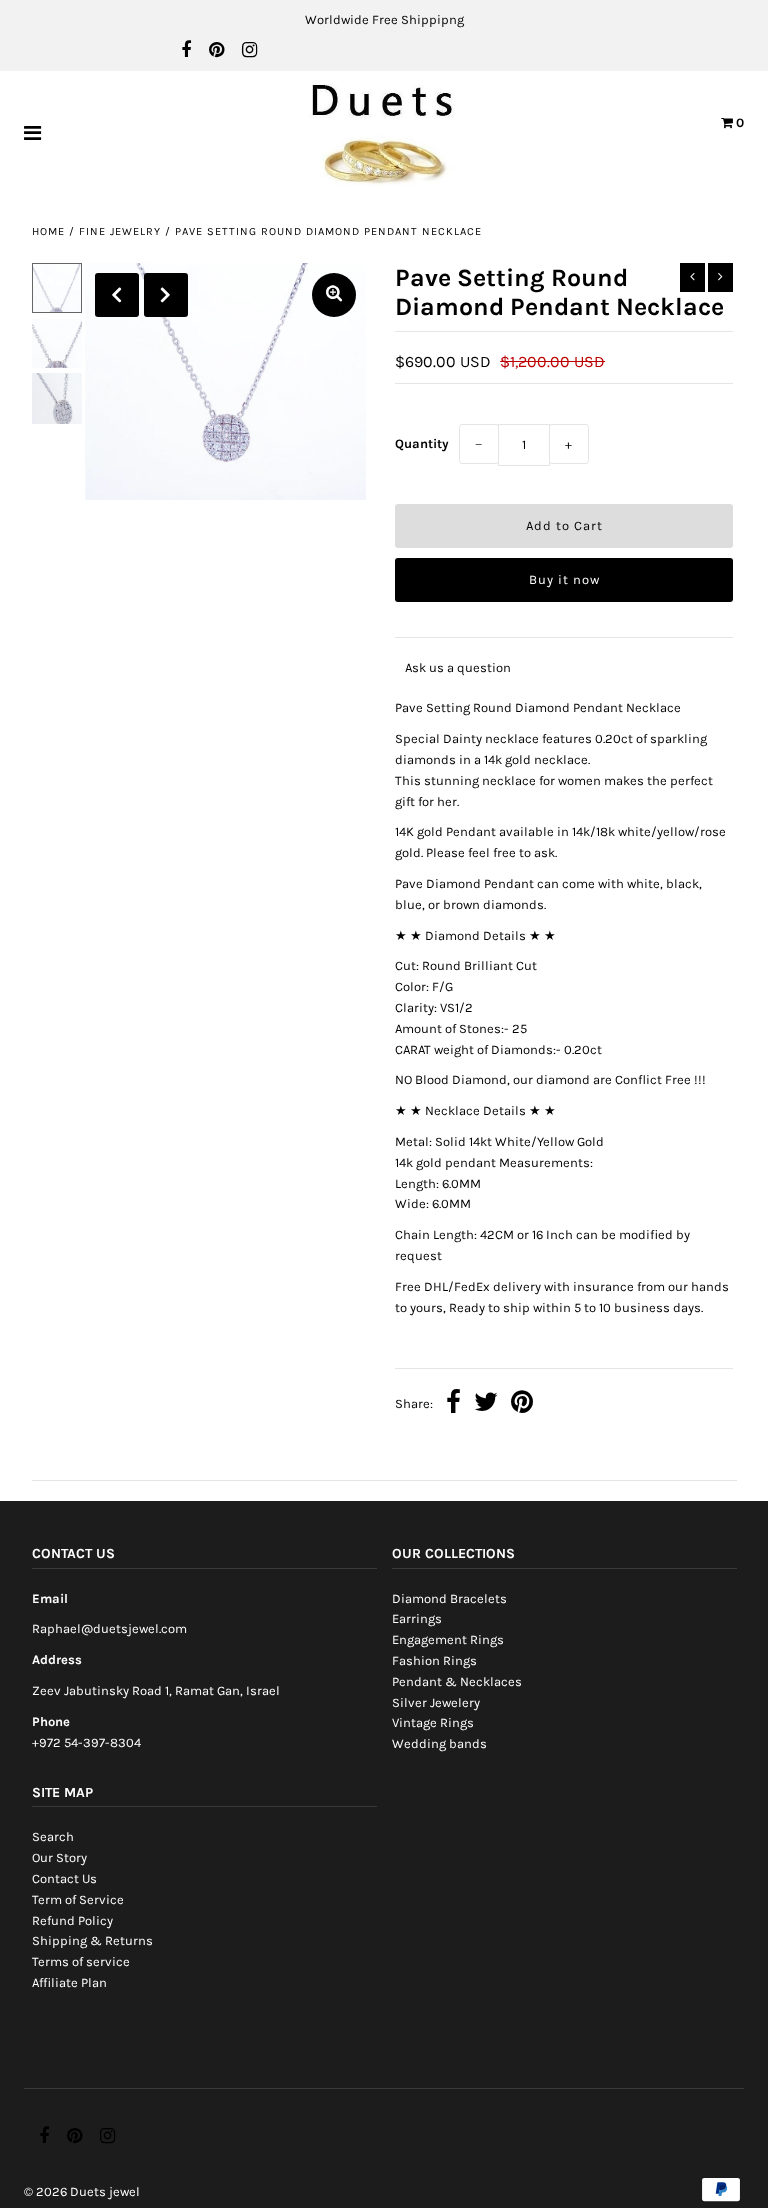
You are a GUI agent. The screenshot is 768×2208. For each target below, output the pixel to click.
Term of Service (78, 1899)
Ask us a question (458, 667)
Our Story (59, 1857)
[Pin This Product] (522, 1404)
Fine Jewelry (120, 231)
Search (53, 1836)
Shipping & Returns (92, 1940)
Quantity (422, 443)
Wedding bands (439, 1743)
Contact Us (64, 1878)
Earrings (417, 1618)
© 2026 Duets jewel (82, 2191)
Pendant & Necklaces (457, 1681)
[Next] (166, 295)
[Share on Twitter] (486, 1404)
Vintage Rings (433, 1722)
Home (48, 231)
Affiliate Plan (69, 1982)
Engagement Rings (448, 1639)
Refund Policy (72, 1920)
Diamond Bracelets (449, 1598)
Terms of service (81, 1961)
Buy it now (564, 579)
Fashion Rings (434, 1660)
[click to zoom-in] (334, 295)
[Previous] (117, 295)
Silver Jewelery (436, 1702)
